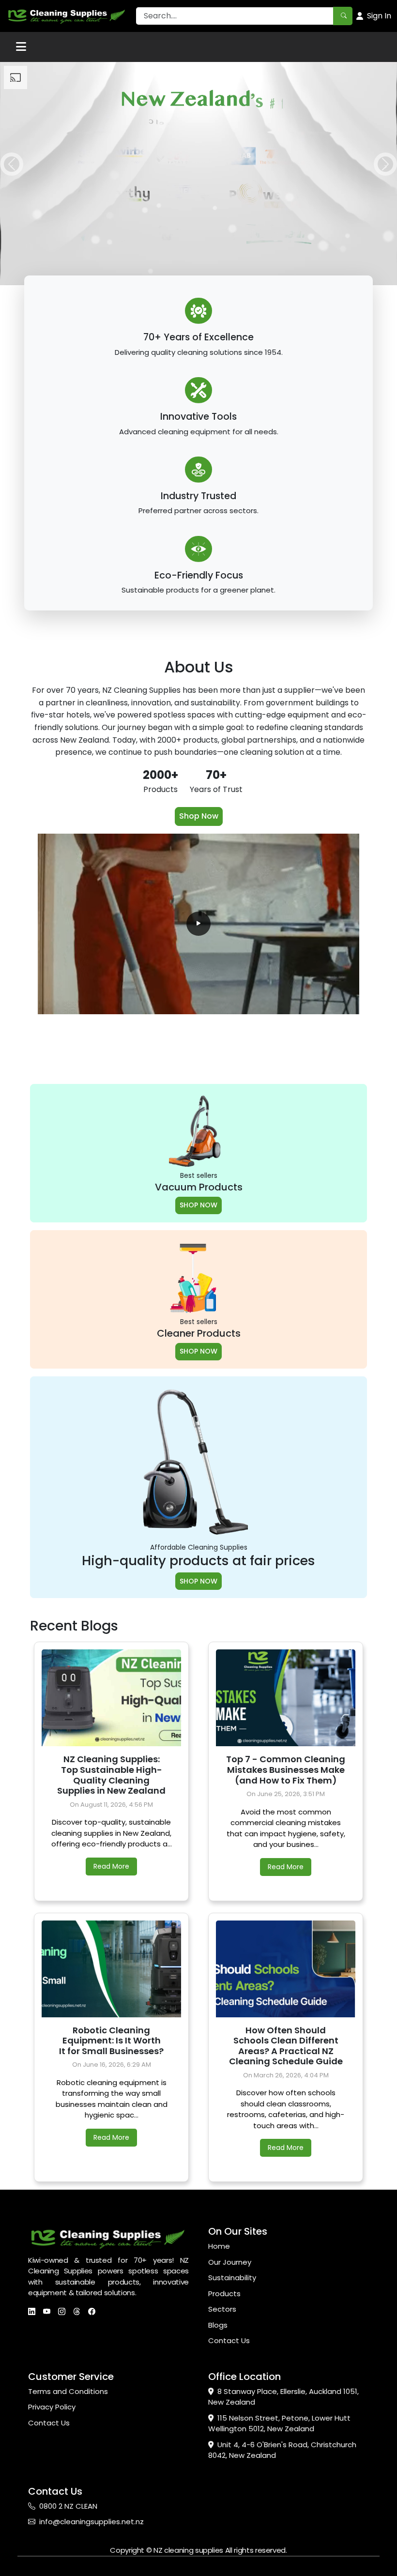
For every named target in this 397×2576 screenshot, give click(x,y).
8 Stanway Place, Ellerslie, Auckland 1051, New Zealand (283, 2397)
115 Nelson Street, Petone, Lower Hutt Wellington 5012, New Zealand (279, 2424)
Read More (111, 1866)
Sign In (379, 16)
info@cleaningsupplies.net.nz (92, 2522)
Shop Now (199, 816)
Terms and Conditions (68, 2391)
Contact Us (229, 2340)
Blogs (218, 2325)
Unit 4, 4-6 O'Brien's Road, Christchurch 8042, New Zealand (282, 2450)
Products (224, 2294)
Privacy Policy (52, 2407)
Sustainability (232, 2278)
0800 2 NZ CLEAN (68, 2506)
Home (219, 2246)
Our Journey (230, 2262)
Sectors (222, 2309)
